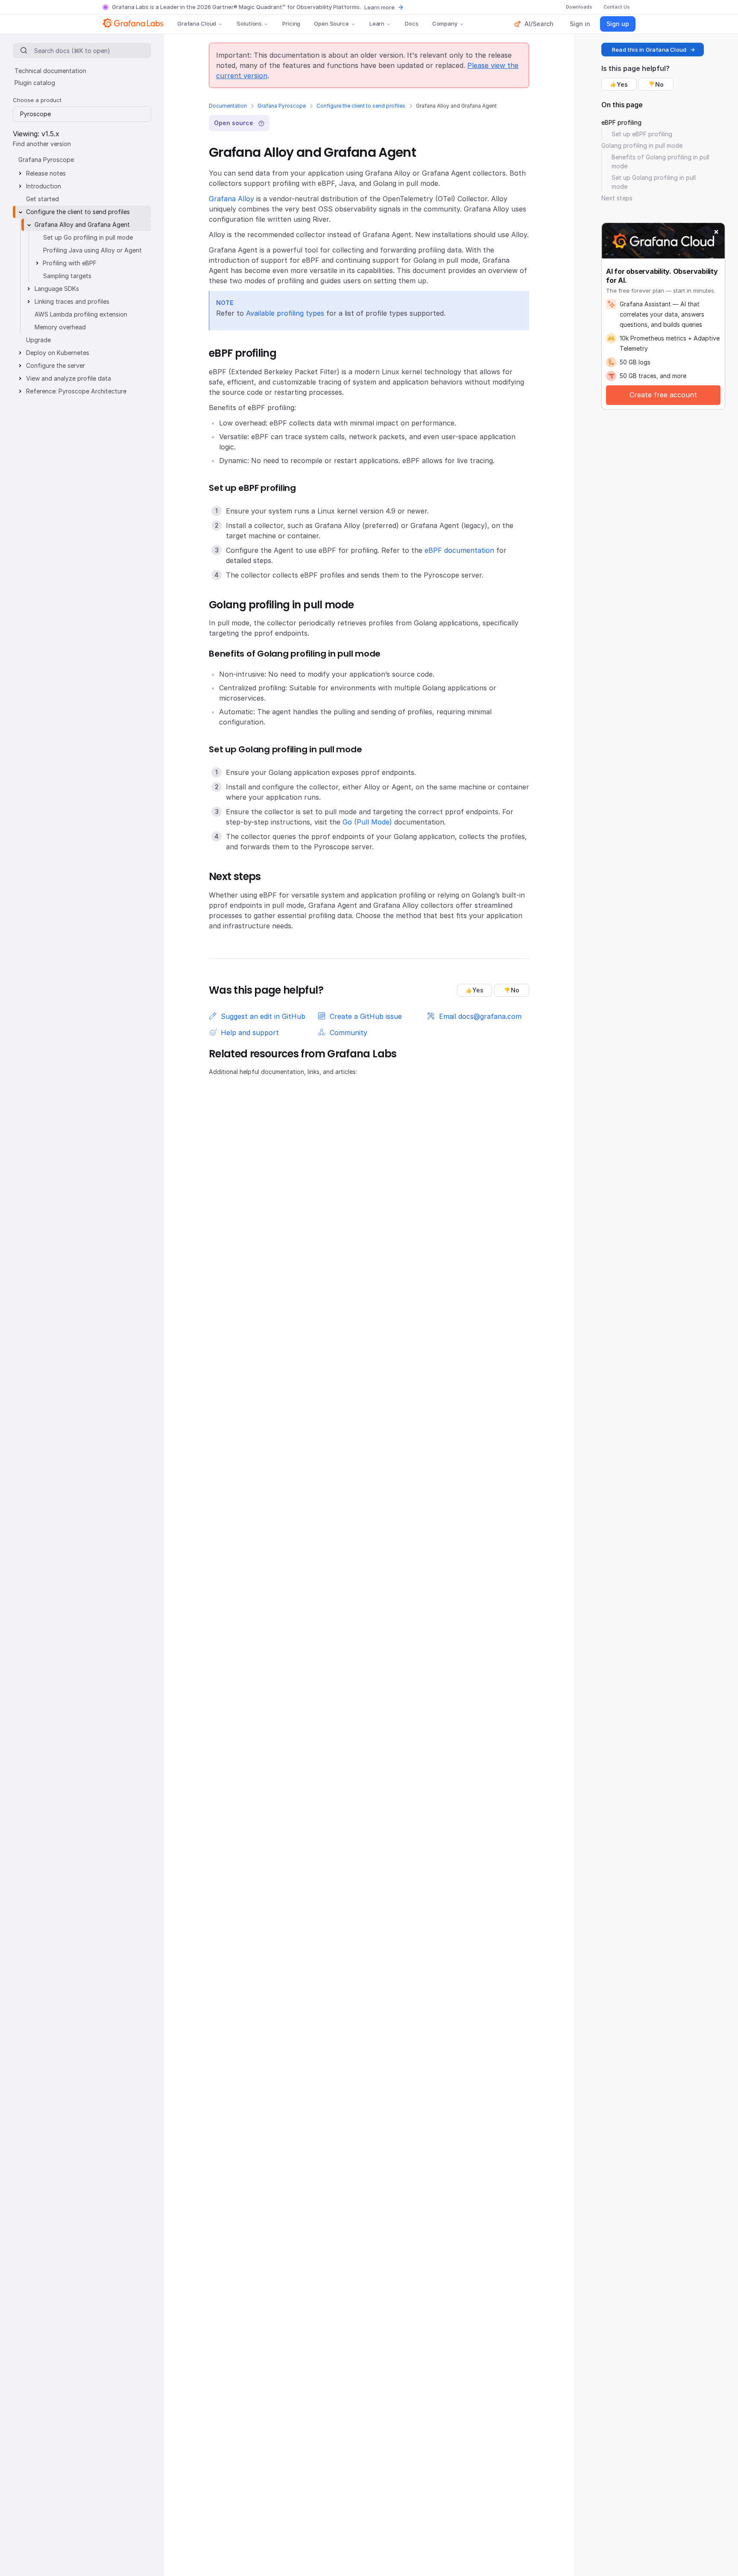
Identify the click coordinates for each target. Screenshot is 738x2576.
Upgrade (38, 340)
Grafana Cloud (197, 23)
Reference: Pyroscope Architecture (76, 391)
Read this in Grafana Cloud (649, 50)
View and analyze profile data (69, 378)
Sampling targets (67, 276)
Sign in (580, 24)
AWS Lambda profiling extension (81, 314)
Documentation (228, 106)
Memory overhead (60, 327)
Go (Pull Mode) (367, 822)
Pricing (291, 23)
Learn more (379, 7)
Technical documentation (50, 71)
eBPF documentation (459, 550)
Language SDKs (57, 289)
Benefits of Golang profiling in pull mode (660, 161)
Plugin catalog (35, 83)
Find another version (42, 144)
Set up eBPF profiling (642, 134)
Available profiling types (285, 313)
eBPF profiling (621, 122)
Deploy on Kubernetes (58, 353)
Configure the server (56, 365)
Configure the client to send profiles (361, 106)
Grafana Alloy (231, 199)
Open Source (331, 23)
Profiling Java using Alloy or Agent (92, 250)
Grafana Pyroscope (282, 106)
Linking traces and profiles (72, 301)
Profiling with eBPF (70, 263)
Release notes (46, 173)
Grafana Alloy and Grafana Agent (82, 224)
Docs (411, 23)
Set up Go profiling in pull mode (88, 237)
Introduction (44, 186)
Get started (42, 199)
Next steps (617, 198)
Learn (377, 23)
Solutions (249, 23)
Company (445, 23)
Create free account (663, 395)
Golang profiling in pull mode (642, 145)
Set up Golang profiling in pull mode (654, 182)
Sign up (618, 24)
